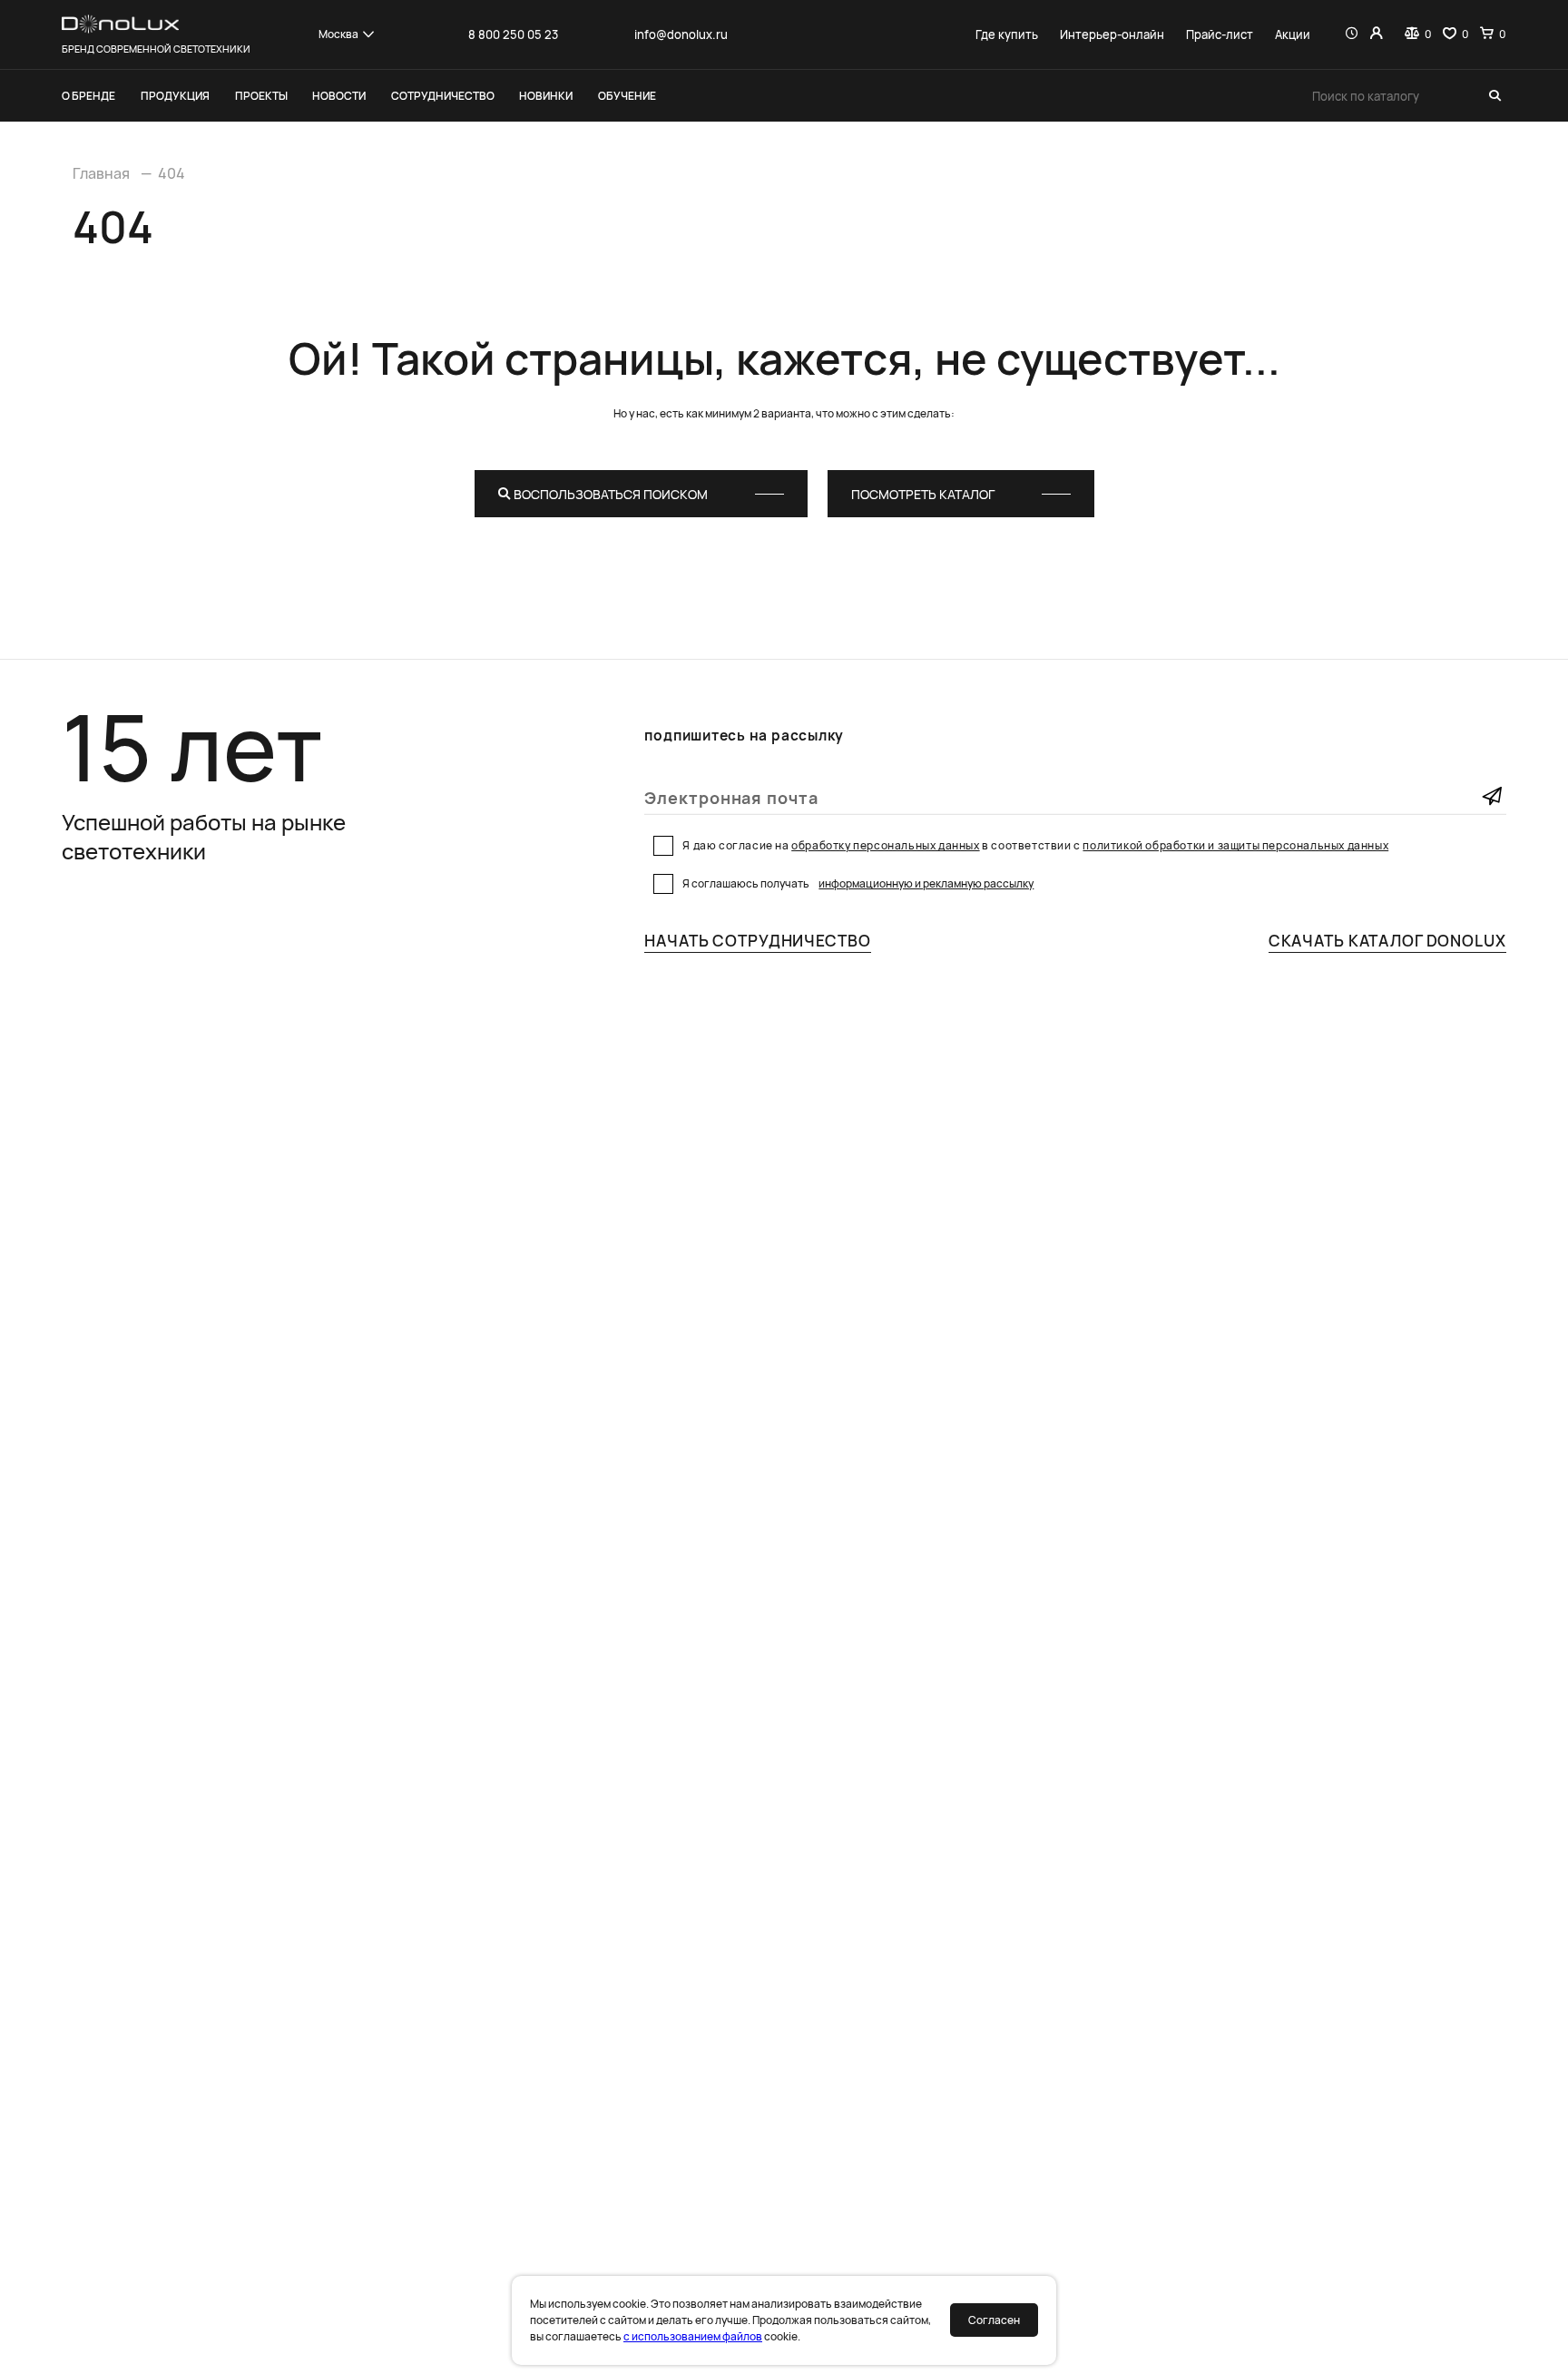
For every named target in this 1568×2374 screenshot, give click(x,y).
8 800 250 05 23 (513, 34)
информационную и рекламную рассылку (926, 883)
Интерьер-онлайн (1112, 34)
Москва (338, 34)
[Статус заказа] (1352, 34)
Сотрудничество (443, 96)
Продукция (175, 96)
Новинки (546, 96)
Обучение (627, 96)
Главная (101, 173)
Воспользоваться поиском (609, 494)
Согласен (994, 2320)
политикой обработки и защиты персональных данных (1235, 845)
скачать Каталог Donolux (1387, 941)
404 (171, 173)
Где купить (1007, 34)
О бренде (88, 96)
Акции (1293, 34)
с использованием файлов (693, 2336)
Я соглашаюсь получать (858, 883)
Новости (339, 96)
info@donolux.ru (681, 34)
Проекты (261, 96)
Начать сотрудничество (757, 941)
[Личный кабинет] (1376, 34)
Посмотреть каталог (923, 494)
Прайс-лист (1220, 34)
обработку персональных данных (885, 845)
